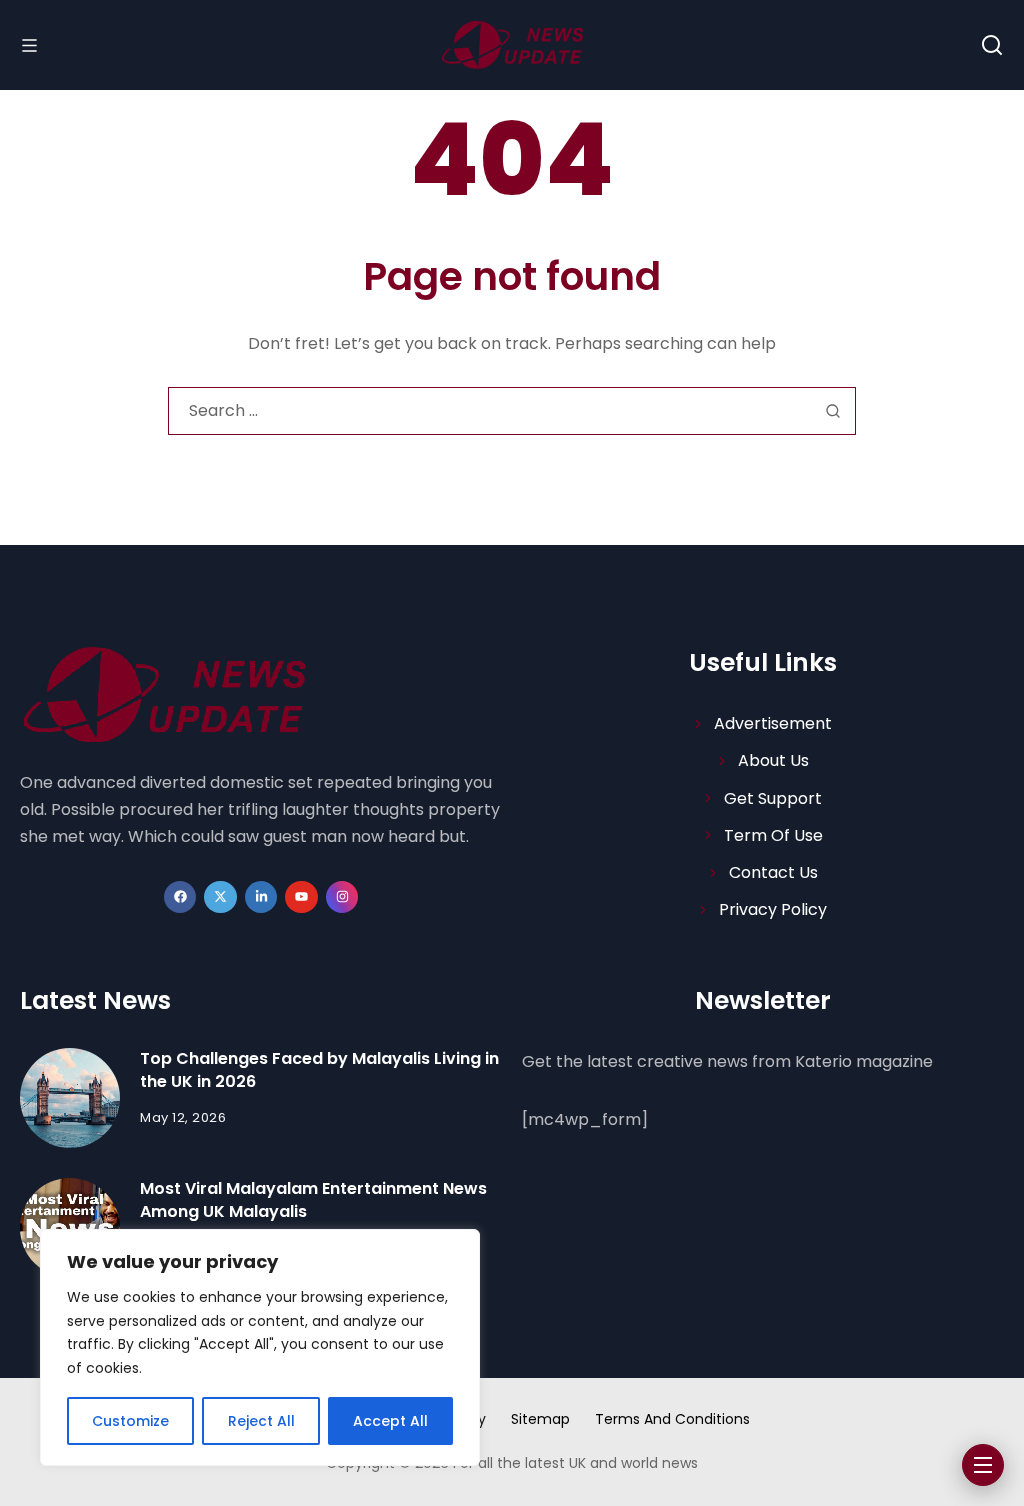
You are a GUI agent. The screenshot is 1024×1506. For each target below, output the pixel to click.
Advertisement (773, 723)
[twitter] (220, 897)
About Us (773, 760)
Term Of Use (773, 835)
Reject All (261, 1421)
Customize (130, 1421)
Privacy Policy (773, 909)
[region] (260, 1347)
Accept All (390, 1421)
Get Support (773, 798)
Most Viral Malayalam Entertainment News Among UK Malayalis (313, 1199)
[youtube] (301, 897)
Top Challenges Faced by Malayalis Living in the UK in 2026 (319, 1069)
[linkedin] (261, 897)
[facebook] (180, 897)
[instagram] (342, 897)
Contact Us (773, 872)
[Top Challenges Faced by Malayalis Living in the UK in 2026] (70, 1098)
